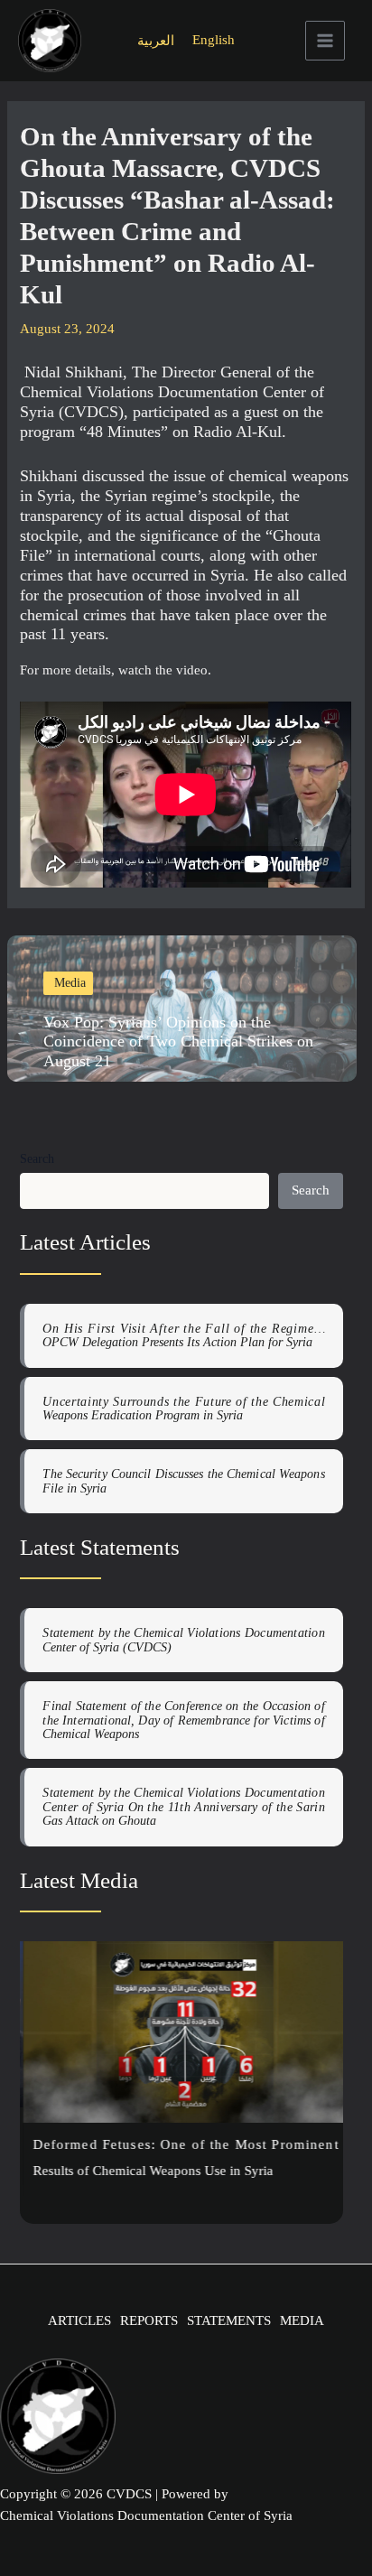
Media (302, 2320)
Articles (79, 2320)
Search (37, 1159)
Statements (229, 2320)
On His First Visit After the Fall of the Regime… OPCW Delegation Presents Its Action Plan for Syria (183, 1335)
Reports (149, 2320)
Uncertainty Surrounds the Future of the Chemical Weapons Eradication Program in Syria (183, 1409)
